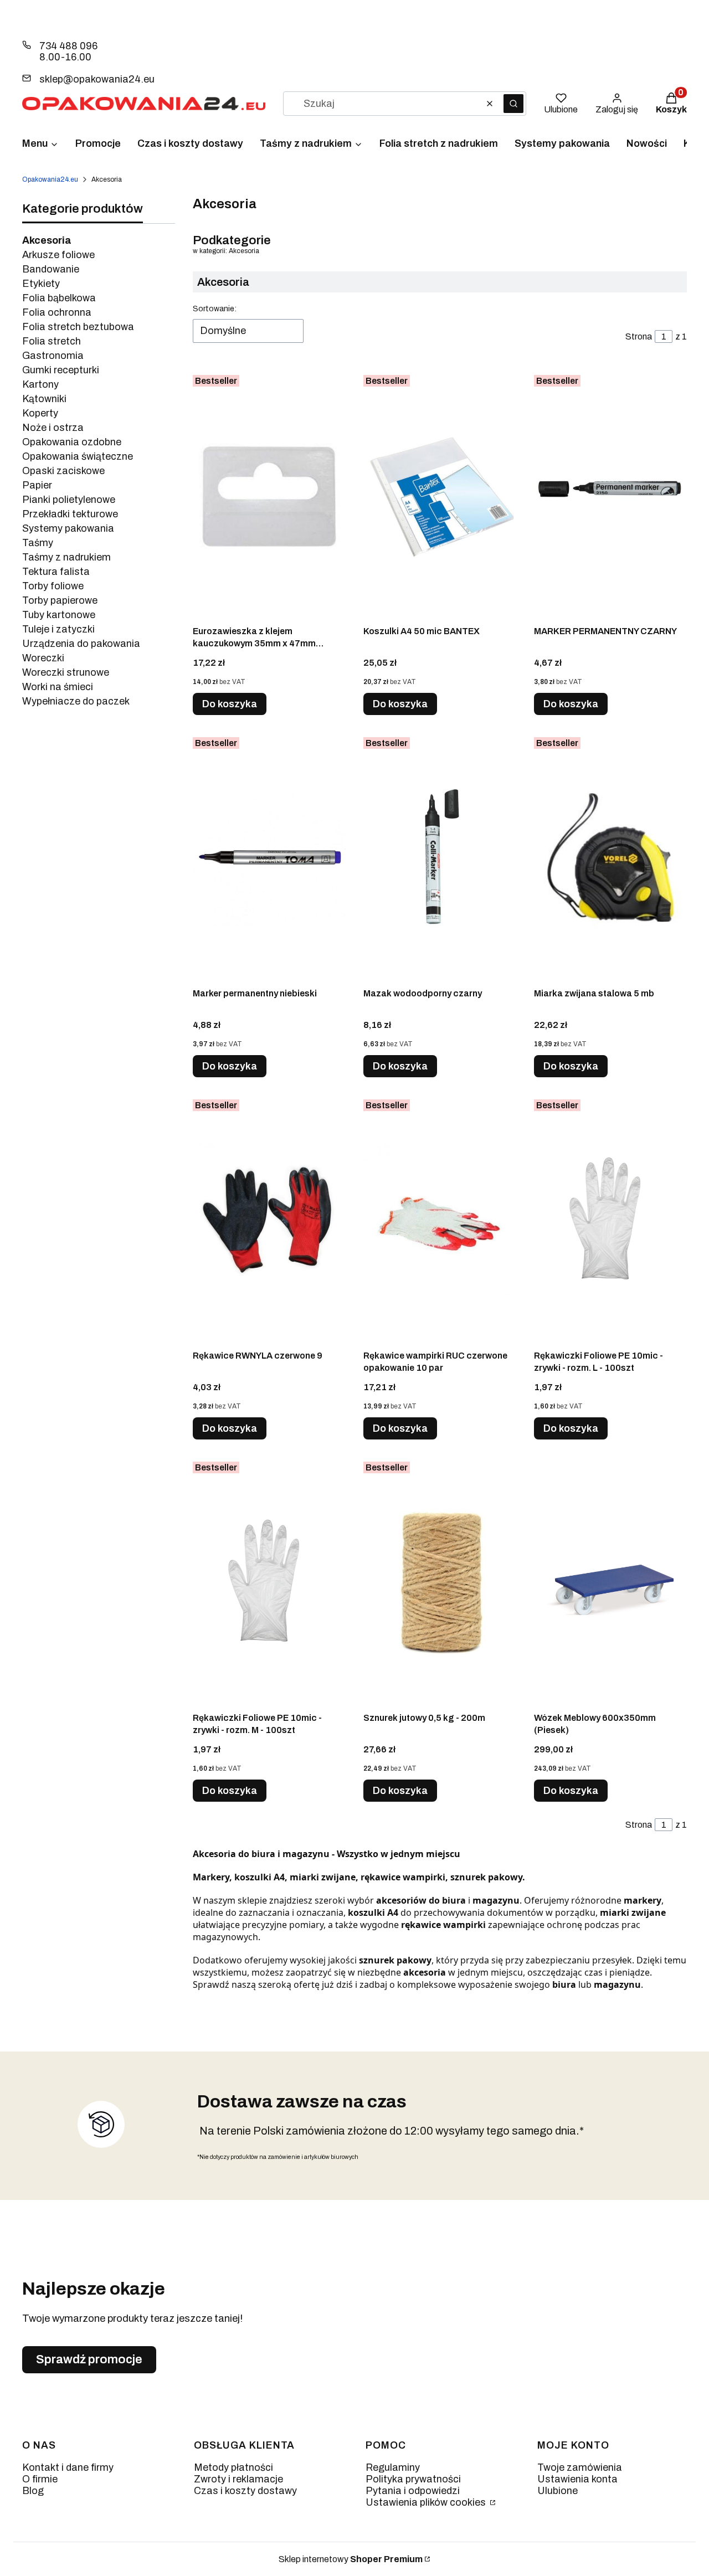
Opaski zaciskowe (63, 471)
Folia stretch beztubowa (78, 327)
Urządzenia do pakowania (81, 644)
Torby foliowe (53, 586)
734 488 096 (68, 46)
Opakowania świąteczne (78, 456)
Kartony (40, 384)
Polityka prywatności (413, 2479)
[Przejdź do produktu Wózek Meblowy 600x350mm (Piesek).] (610, 1582)
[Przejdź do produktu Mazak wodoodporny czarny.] (440, 857)
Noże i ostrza (53, 428)
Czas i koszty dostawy (245, 2491)
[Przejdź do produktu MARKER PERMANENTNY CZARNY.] (610, 495)
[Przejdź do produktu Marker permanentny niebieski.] (269, 857)
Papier (37, 485)
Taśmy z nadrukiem (66, 557)
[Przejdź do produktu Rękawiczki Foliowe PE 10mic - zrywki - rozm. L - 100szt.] (610, 1220)
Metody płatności (233, 2467)
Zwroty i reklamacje (238, 2479)
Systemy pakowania (68, 528)
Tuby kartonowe (59, 615)
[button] (513, 104)
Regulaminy (393, 2467)
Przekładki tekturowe (70, 514)
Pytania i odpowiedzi (413, 2491)
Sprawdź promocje (89, 2359)
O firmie (40, 2479)
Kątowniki (44, 399)
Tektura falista (56, 572)
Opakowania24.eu (50, 179)
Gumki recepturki (61, 370)
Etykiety (41, 284)
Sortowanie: (215, 309)
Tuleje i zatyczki (58, 629)
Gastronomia (53, 356)
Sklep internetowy (351, 2559)
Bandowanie (51, 269)
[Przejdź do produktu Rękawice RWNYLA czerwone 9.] (269, 1220)
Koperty (40, 413)
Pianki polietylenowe (69, 500)
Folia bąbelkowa (59, 298)
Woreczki (43, 658)
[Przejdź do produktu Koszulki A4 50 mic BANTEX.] (440, 495)
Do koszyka (230, 704)
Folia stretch (52, 341)
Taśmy (38, 543)
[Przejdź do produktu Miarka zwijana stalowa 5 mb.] (610, 857)
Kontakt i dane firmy (68, 2467)
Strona (639, 336)
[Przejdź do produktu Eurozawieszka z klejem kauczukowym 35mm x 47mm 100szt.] (269, 495)
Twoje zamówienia (580, 2467)
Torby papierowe (60, 600)
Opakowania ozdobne (72, 442)
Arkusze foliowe (58, 255)
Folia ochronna (57, 312)
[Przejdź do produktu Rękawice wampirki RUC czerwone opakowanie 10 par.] (440, 1220)
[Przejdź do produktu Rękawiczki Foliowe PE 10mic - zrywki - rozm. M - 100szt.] (269, 1582)
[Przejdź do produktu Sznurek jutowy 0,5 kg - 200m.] (440, 1582)
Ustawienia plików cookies (427, 2502)
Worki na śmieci (58, 687)
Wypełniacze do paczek (76, 701)
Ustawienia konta (577, 2479)
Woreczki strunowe (66, 672)
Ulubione (558, 2491)
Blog (33, 2491)
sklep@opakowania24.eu (97, 79)
